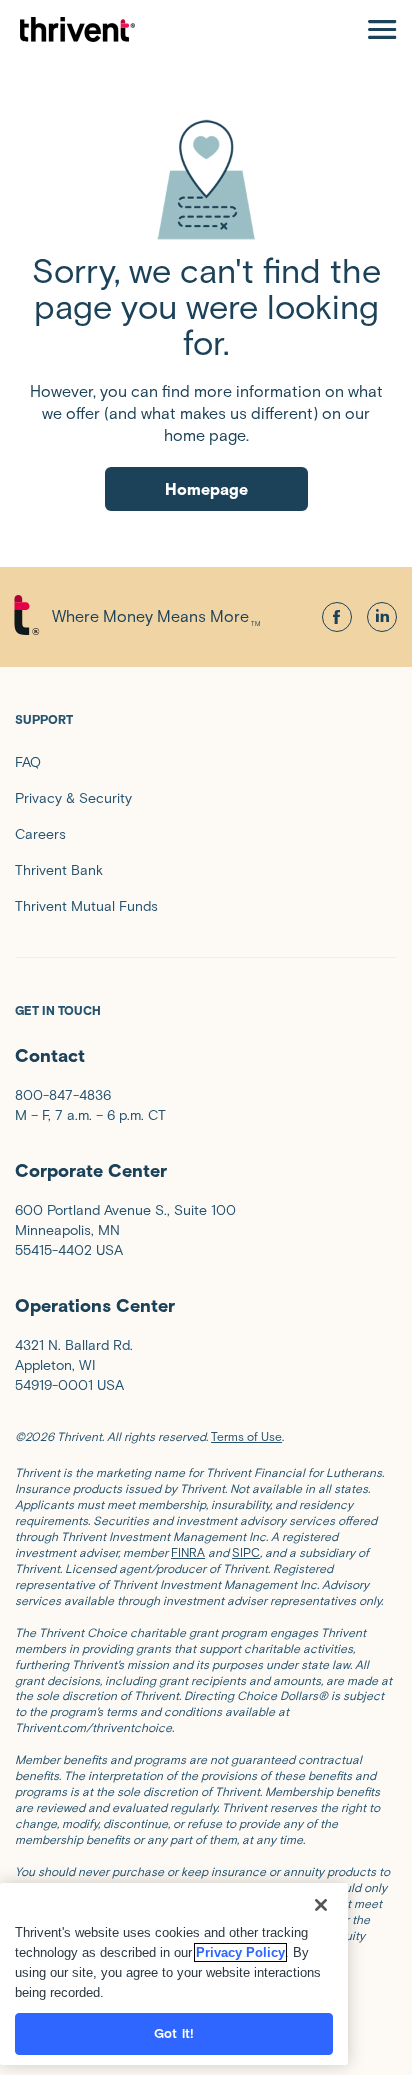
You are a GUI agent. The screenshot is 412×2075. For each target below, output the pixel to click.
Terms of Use (246, 1436)
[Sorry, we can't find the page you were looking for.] (206, 179)
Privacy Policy (240, 1952)
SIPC (246, 1552)
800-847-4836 (63, 1095)
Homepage (206, 489)
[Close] (321, 1905)
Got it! (174, 2033)
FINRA (188, 1552)
